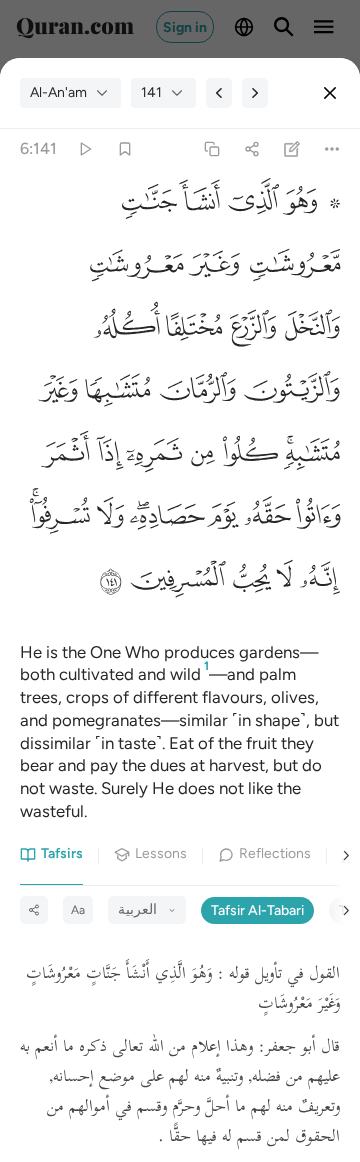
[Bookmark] (124, 149)
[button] (309, 206)
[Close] (330, 93)
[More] (332, 149)
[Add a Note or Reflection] (292, 149)
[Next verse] (255, 93)
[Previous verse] (219, 93)
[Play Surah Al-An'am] (84, 149)
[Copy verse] (211, 149)
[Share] (251, 149)
